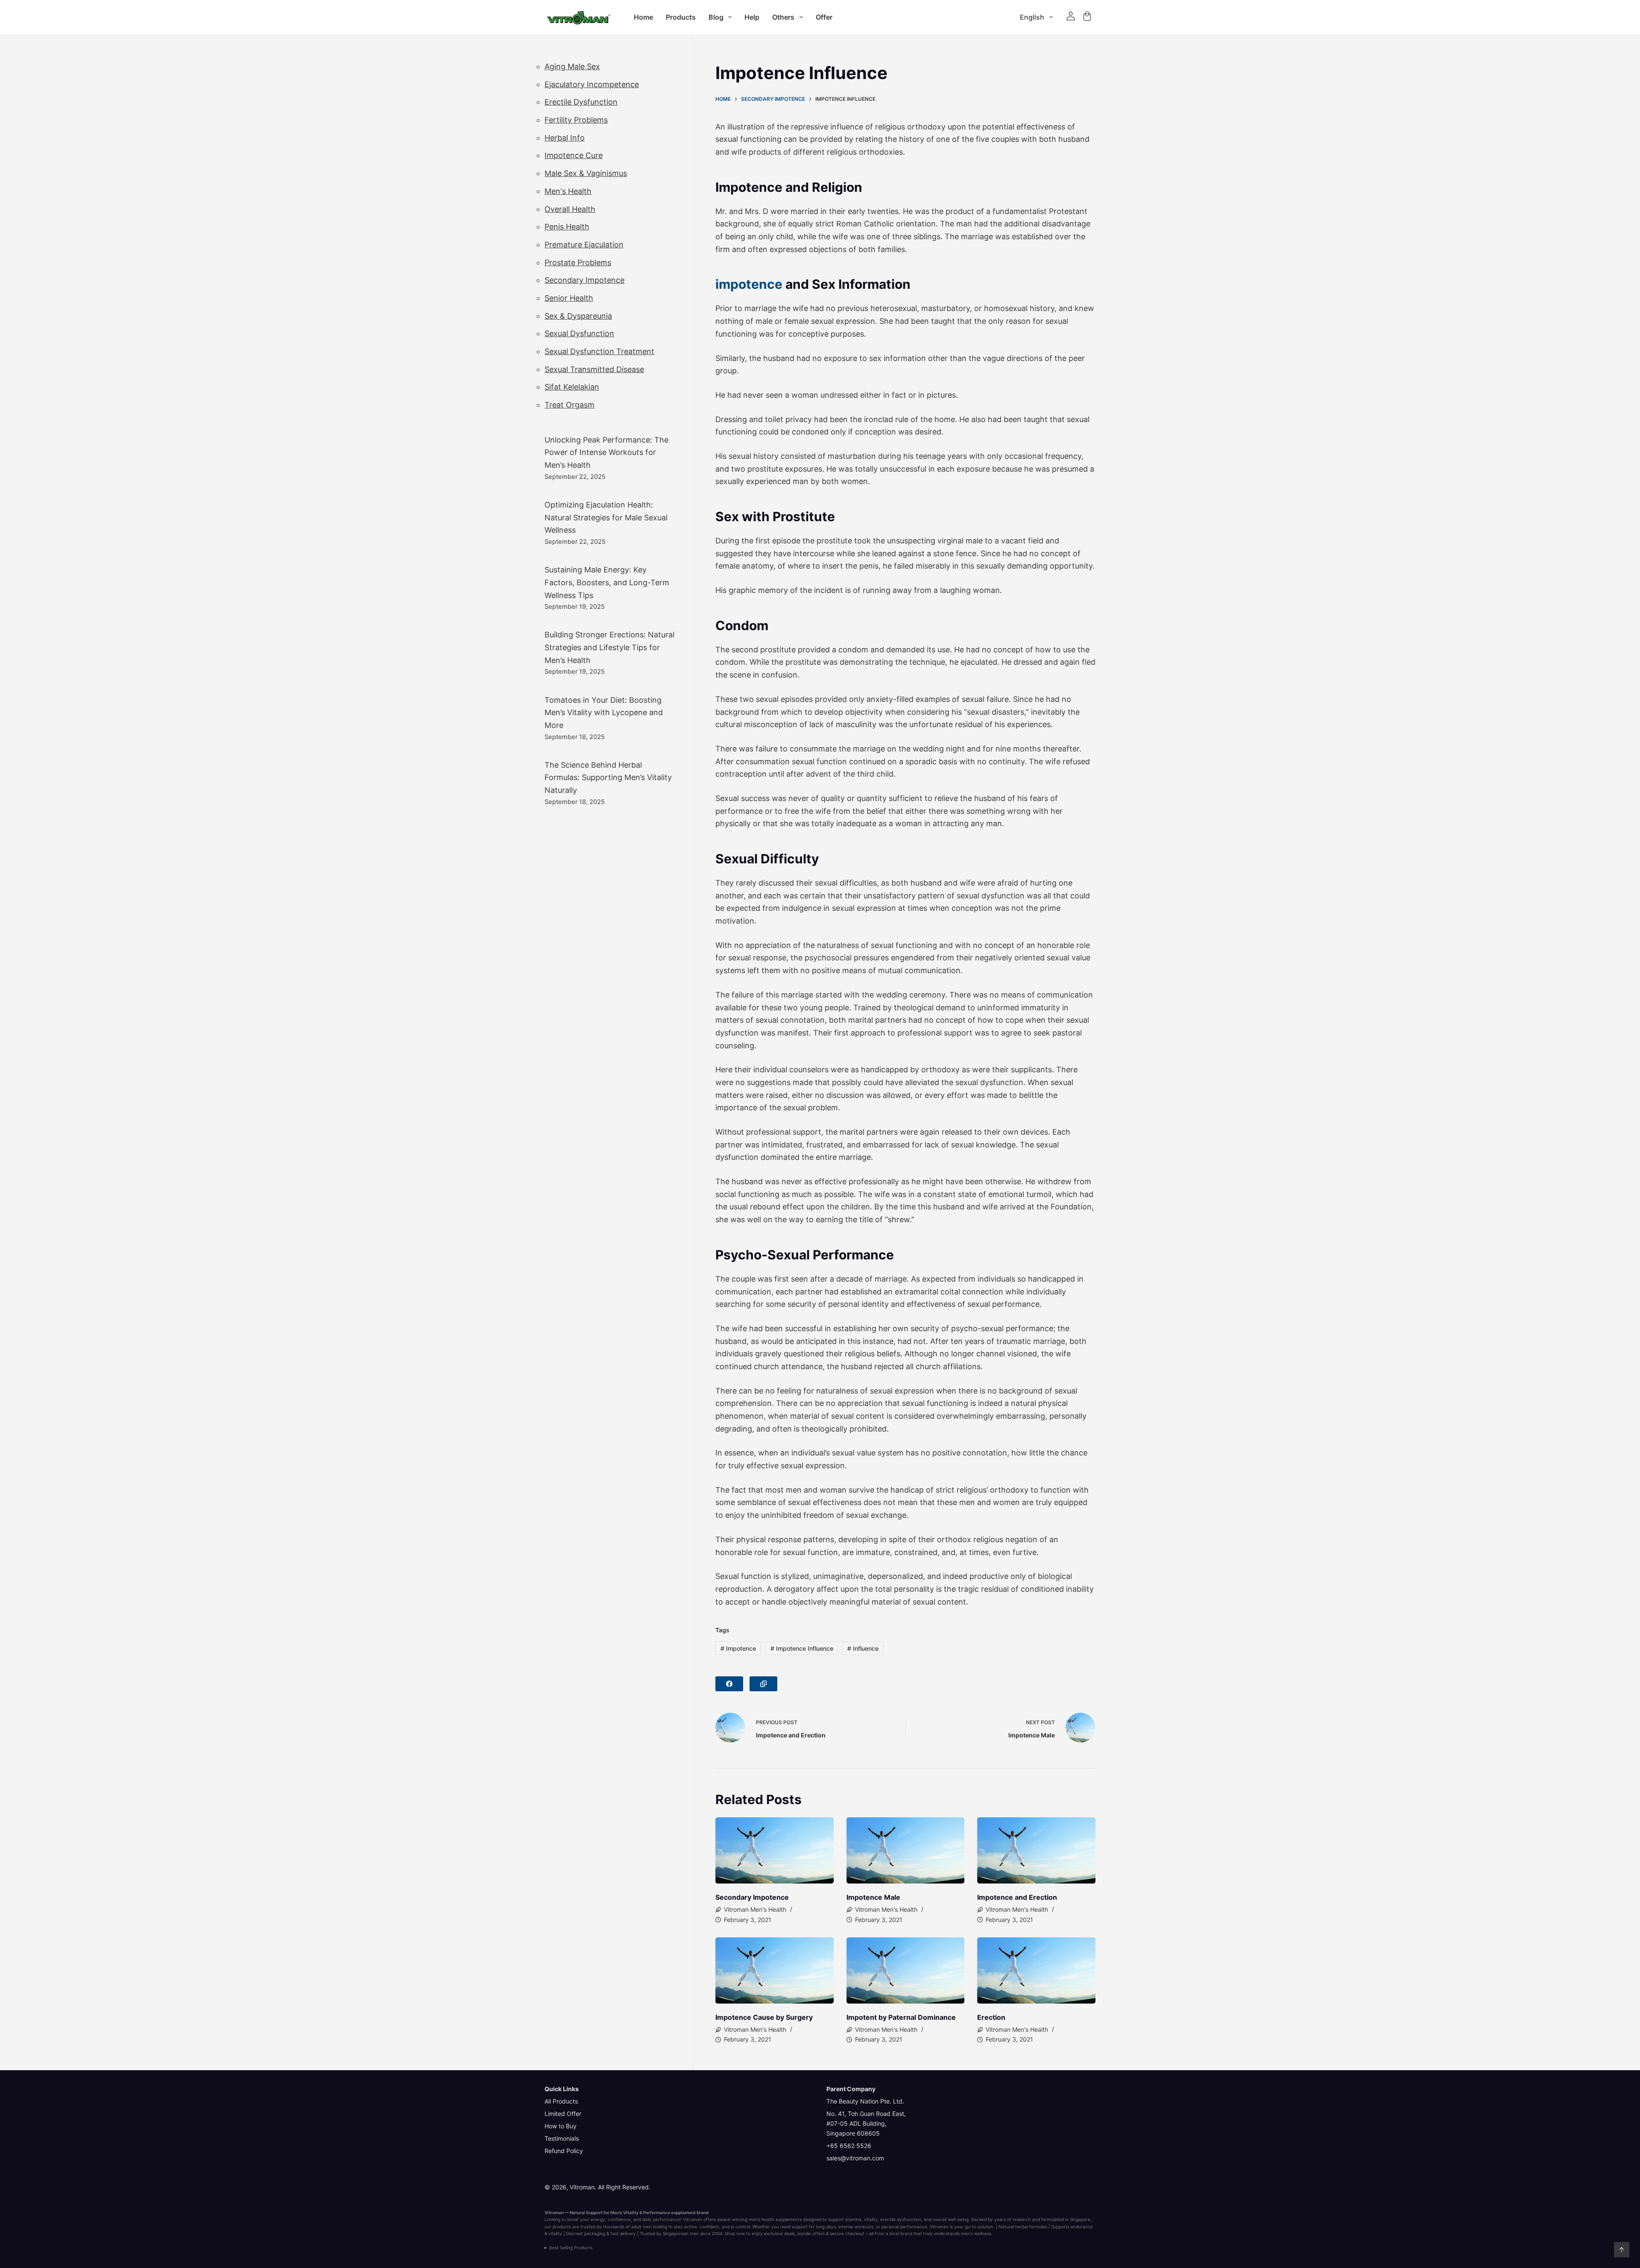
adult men (641, 2227)
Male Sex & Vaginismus (586, 173)
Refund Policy (564, 2151)
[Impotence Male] (906, 1851)
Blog (716, 17)
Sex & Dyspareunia (578, 316)
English (1032, 17)
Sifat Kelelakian (572, 387)
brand (703, 2212)
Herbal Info (565, 138)
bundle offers (811, 2233)
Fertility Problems (576, 120)
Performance (657, 2212)
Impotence (738, 1648)
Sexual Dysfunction (579, 333)
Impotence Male (873, 1897)
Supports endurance (1072, 2227)
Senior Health (569, 298)
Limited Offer (563, 2114)
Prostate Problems (578, 263)
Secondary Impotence (752, 1897)
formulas (1038, 2227)
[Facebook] (729, 1684)
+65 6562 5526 (849, 2146)
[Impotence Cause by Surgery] (775, 1971)
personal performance (904, 2227)
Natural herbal (1013, 2227)
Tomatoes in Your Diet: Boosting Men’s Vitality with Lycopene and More (604, 713)
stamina (853, 2219)
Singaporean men (681, 2233)
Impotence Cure (574, 155)
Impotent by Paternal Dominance (901, 2017)
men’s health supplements (775, 2219)
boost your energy (586, 2219)
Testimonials (562, 2138)
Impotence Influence (802, 1648)
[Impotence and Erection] (1036, 1851)
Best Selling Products (571, 2247)
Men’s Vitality (624, 2212)
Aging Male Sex (572, 66)
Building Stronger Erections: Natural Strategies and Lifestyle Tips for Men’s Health (609, 647)
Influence (863, 1648)
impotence (749, 284)
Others (783, 17)
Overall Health (570, 209)
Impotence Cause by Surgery (764, 2017)
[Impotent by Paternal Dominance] (906, 1971)
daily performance (661, 2219)
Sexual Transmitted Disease (594, 369)
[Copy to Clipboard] (763, 1684)
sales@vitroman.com (855, 2158)
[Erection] (1036, 1971)
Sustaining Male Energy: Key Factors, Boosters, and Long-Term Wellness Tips (607, 582)
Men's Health (568, 191)
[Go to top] (1622, 2250)
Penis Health (567, 227)
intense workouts (856, 2227)
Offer (824, 17)
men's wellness (976, 2233)
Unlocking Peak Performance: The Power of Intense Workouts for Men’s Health (606, 452)
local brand (901, 2233)
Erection (991, 2017)
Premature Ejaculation (584, 245)
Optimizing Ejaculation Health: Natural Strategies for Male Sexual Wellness (606, 517)
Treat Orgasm (570, 405)
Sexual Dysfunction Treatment (599, 351)
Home (643, 17)
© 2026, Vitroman (570, 2187)
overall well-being (951, 2219)
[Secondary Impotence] (775, 1851)
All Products (561, 2101)
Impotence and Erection (1017, 1897)
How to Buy (561, 2126)
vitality (871, 2219)
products (562, 2227)
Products (681, 17)
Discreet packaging (586, 2233)
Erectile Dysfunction (581, 102)
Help (752, 17)
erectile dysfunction (901, 2219)
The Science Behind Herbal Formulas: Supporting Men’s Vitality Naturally (608, 778)
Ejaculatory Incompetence (592, 84)
